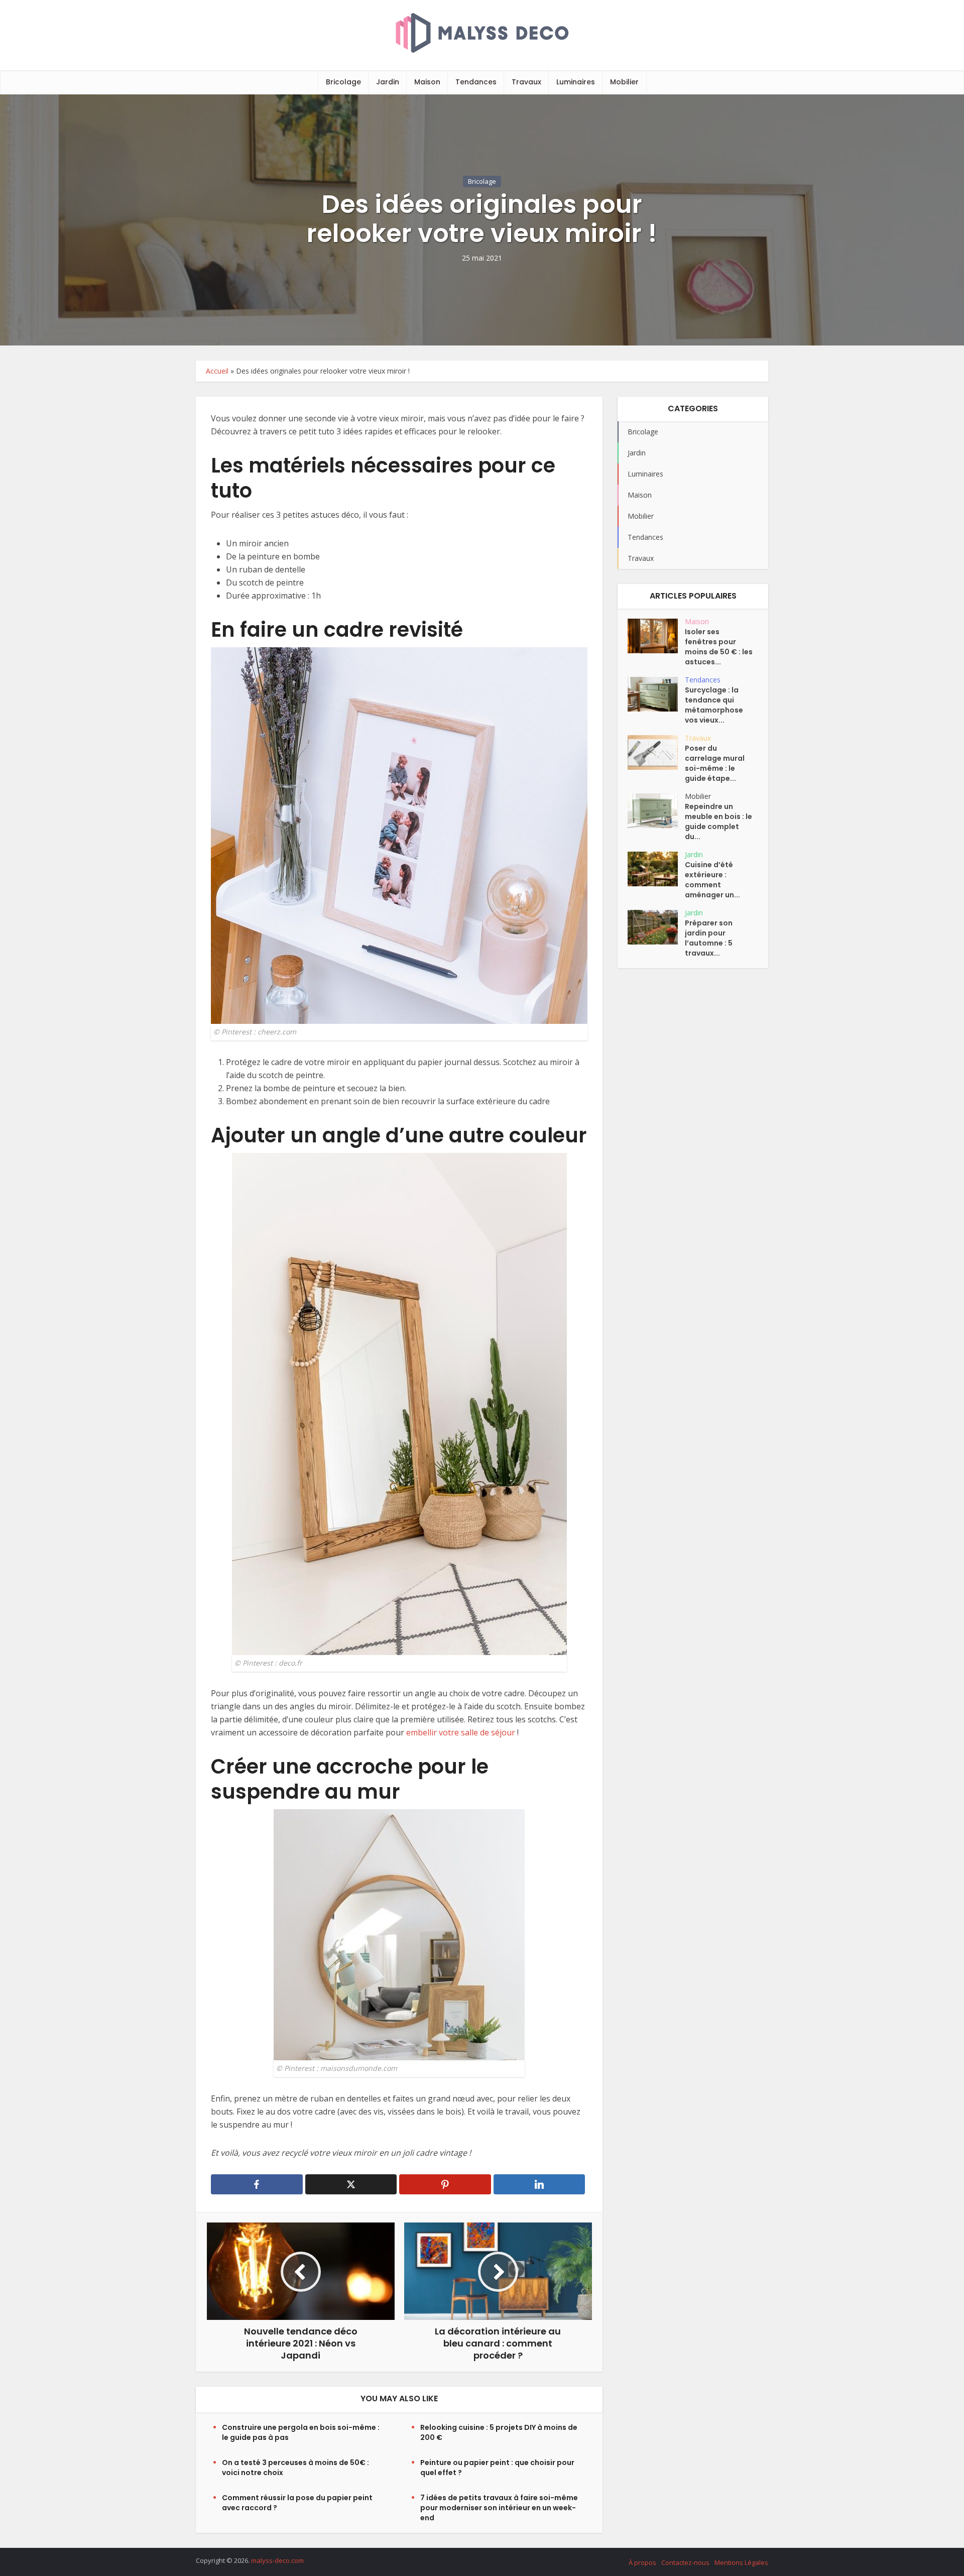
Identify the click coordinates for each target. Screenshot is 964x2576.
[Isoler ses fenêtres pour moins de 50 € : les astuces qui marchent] (656, 636)
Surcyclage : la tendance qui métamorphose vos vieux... (714, 705)
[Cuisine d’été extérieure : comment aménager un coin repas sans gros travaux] (656, 869)
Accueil (217, 371)
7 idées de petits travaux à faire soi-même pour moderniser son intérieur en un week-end (499, 2508)
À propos (642, 2562)
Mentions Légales (741, 2562)
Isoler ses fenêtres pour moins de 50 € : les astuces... (719, 647)
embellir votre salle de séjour (462, 1732)
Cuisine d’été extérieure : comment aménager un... (712, 880)
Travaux (526, 82)
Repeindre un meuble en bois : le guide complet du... (718, 822)
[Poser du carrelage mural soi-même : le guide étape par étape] (656, 752)
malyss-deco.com (277, 2560)
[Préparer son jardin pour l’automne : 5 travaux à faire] (656, 927)
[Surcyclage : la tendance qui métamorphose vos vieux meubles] (656, 694)
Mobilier (624, 82)
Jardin (388, 82)
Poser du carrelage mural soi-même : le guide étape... (715, 763)
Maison (427, 82)
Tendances (476, 82)
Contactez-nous (685, 2562)
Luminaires (576, 82)
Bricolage (343, 82)
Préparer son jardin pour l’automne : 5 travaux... (709, 938)
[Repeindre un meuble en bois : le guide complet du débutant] (656, 811)
